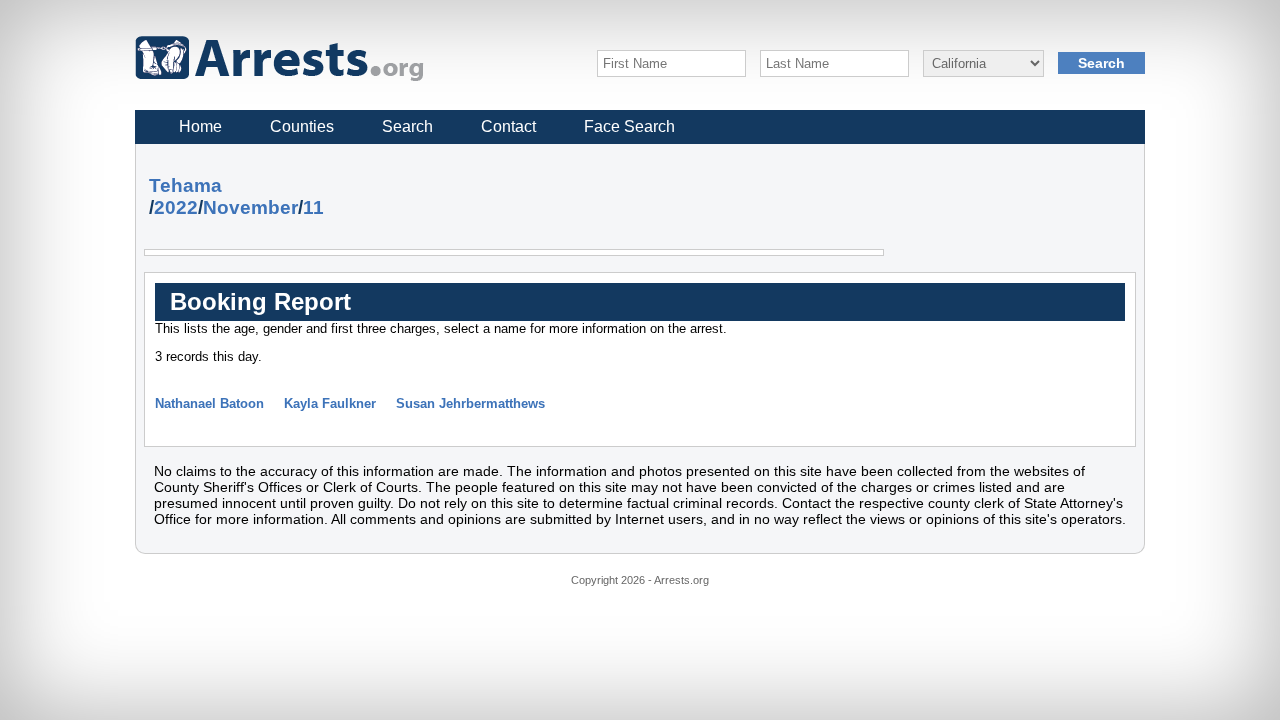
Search (407, 126)
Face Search (629, 126)
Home (200, 126)
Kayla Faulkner (330, 403)
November (250, 207)
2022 (176, 207)
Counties (302, 126)
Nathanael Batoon (209, 403)
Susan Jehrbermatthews (470, 403)
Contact (508, 126)
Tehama (185, 185)
